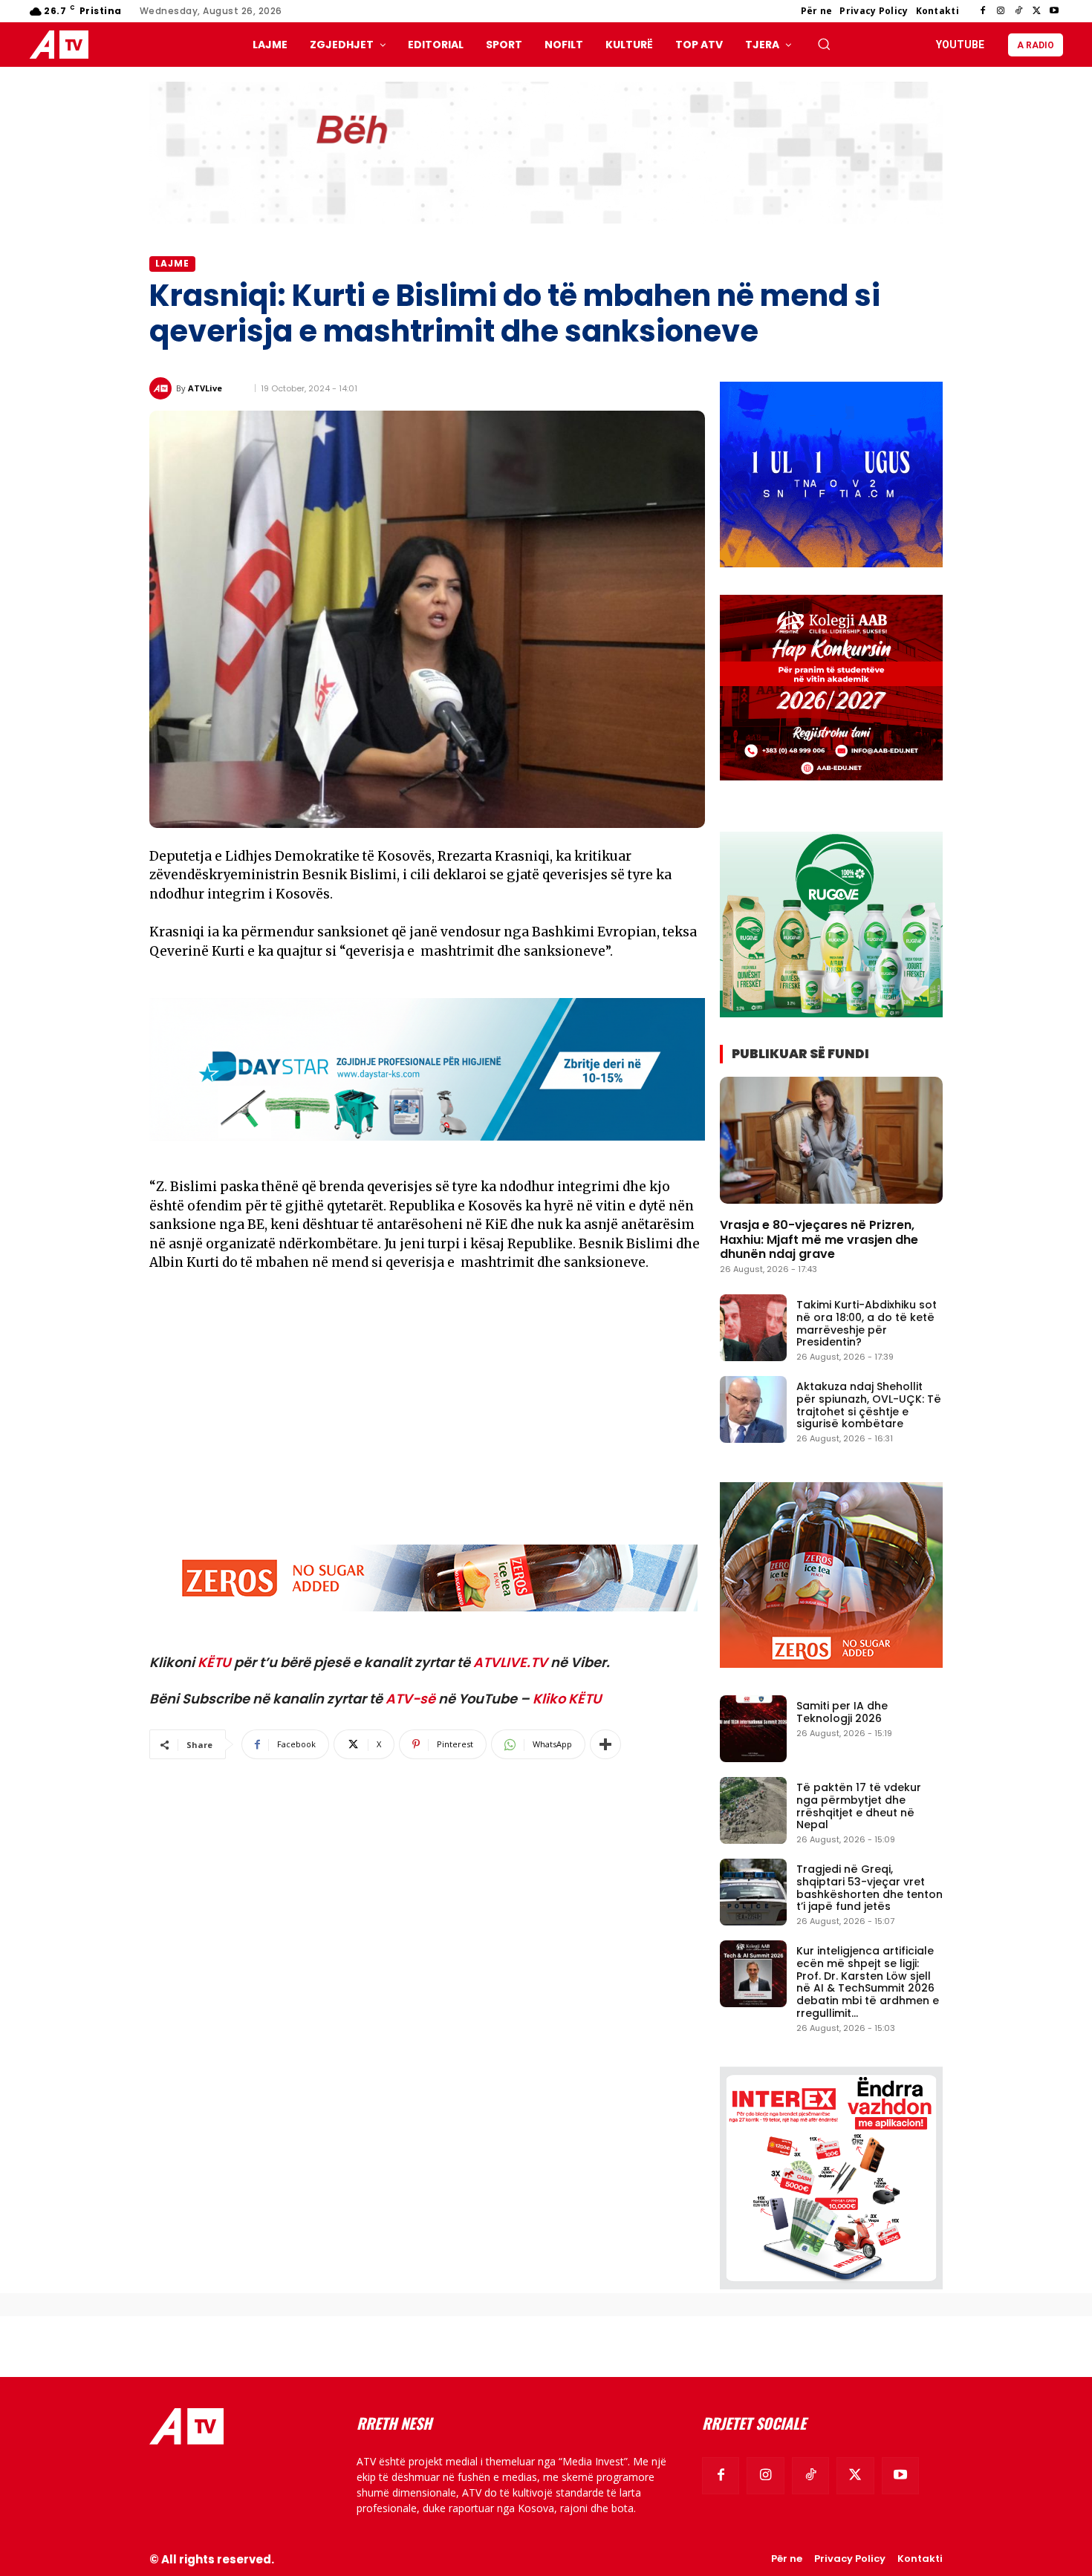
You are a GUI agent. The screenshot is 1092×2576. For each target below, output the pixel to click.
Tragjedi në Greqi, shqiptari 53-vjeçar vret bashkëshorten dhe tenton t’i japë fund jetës (870, 1888)
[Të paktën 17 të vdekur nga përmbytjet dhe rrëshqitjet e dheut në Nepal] (753, 1810)
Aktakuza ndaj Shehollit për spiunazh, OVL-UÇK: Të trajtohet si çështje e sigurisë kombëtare (869, 1405)
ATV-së (410, 1699)
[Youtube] (1054, 11)
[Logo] (62, 45)
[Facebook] (983, 11)
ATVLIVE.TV (510, 1662)
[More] (605, 1744)
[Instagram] (1001, 11)
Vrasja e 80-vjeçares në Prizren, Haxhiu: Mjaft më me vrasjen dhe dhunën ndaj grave (819, 1239)
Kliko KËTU (567, 1699)
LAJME (172, 263)
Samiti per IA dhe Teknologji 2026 (842, 1712)
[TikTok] (1018, 11)
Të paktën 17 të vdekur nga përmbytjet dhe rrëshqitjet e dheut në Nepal (859, 1806)
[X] (1036, 11)
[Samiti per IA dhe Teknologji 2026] (753, 1729)
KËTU (214, 1662)
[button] (824, 44)
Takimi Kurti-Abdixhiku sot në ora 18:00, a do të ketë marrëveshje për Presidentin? (867, 1323)
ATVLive (205, 388)
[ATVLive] (163, 388)
